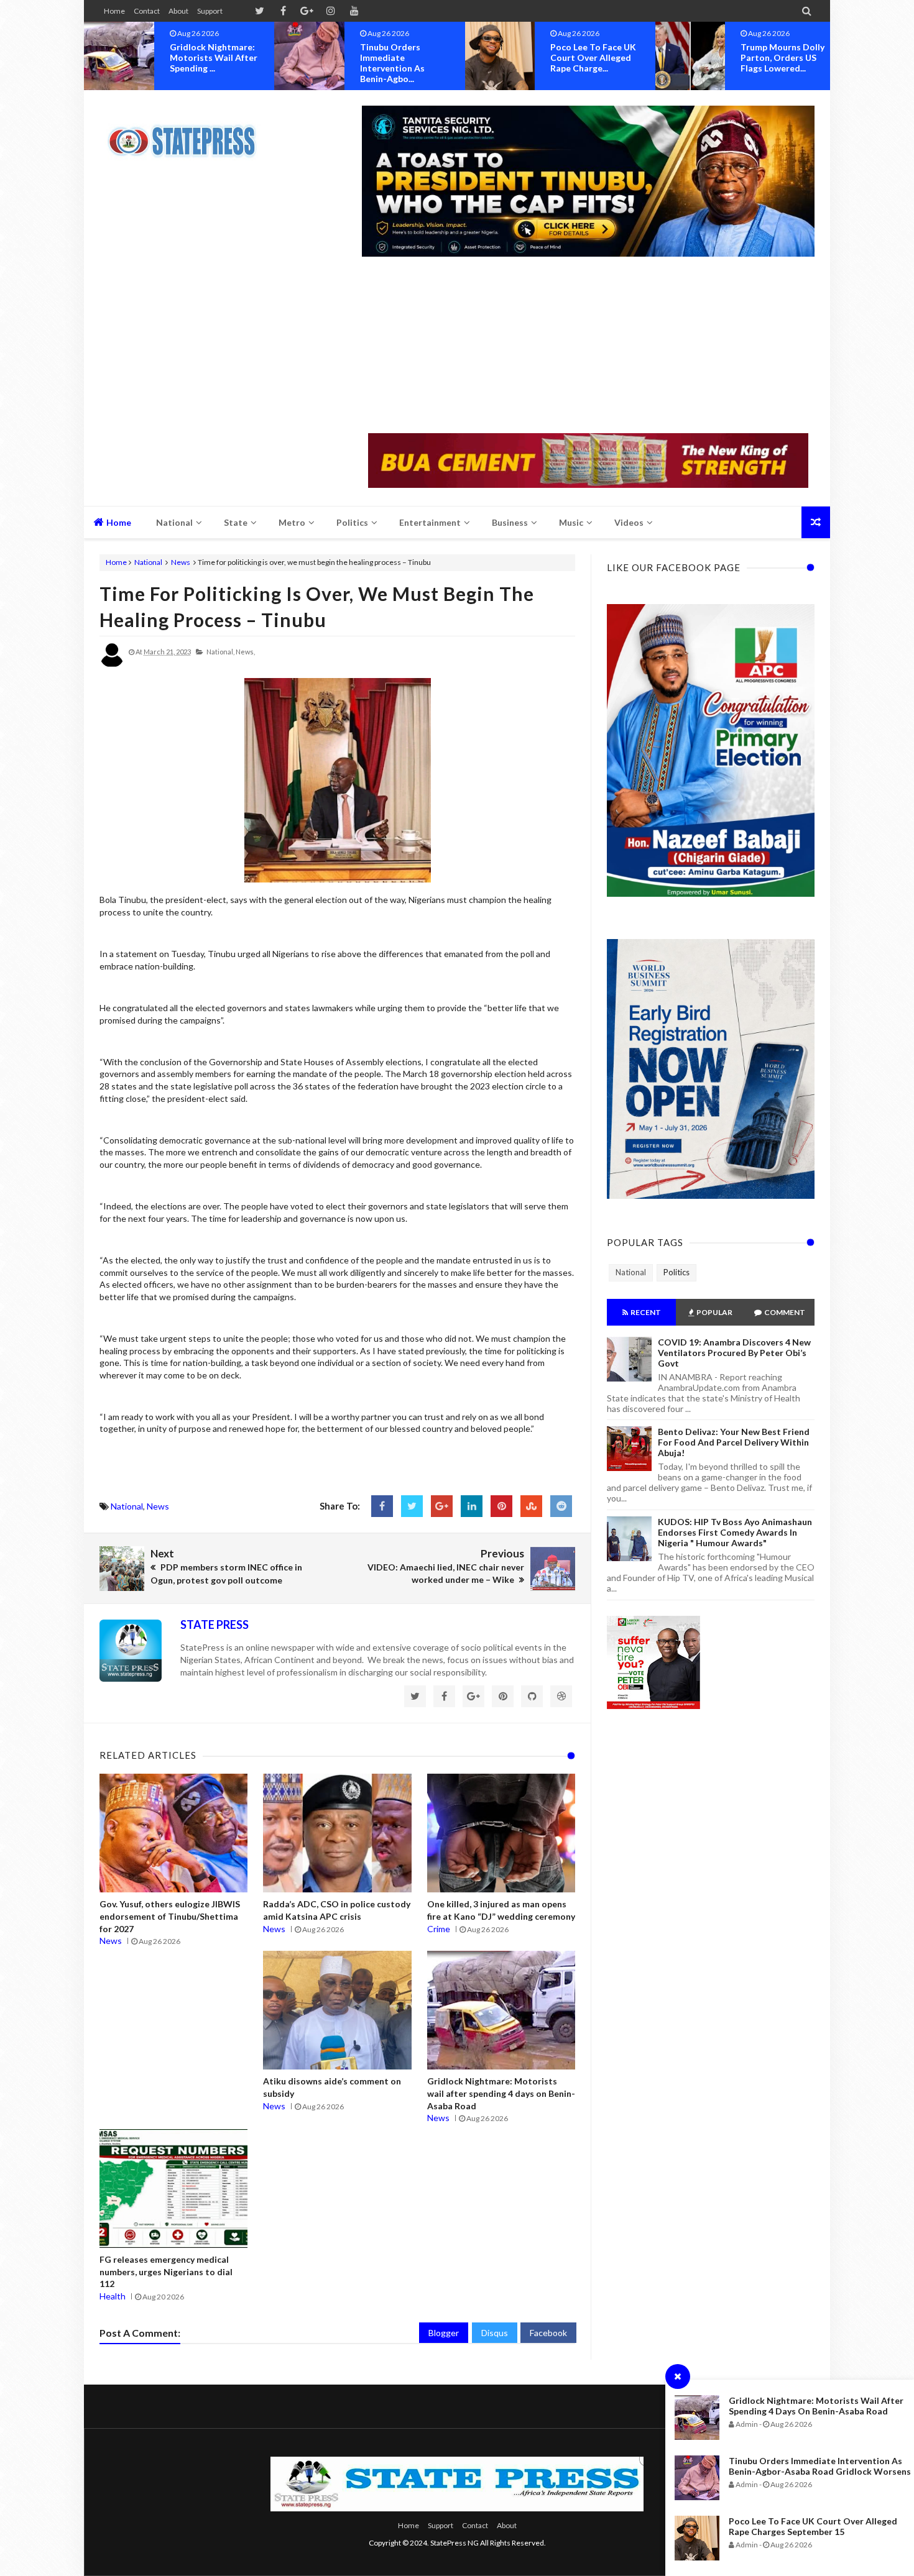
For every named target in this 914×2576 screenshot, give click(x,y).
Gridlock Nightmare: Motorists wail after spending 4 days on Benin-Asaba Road (816, 2406)
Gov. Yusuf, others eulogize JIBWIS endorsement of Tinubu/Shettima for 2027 (170, 1916)
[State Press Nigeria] (188, 134)
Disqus (495, 2333)
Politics (676, 1272)
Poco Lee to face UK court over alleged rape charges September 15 (813, 2526)
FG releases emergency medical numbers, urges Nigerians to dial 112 (166, 2271)
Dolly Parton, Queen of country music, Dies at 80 (782, 57)
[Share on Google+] (442, 1506)
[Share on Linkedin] (472, 1506)
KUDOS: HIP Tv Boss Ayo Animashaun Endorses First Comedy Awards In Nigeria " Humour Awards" (735, 1532)
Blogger (444, 2333)
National (148, 562)
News (181, 562)
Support (210, 11)
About (178, 11)
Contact (147, 11)
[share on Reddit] (561, 1506)
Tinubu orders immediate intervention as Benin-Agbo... (202, 63)
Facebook (548, 2333)
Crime (439, 1929)
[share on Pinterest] (501, 1506)
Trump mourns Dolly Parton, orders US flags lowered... (592, 57)
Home (114, 11)
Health (113, 2296)
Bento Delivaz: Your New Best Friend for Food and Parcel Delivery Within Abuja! (734, 1442)
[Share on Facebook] (382, 1506)
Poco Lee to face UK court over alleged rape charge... (403, 57)
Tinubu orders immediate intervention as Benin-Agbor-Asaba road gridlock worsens (820, 2466)
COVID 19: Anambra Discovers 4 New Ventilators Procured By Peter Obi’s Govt (734, 1353)
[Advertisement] (588, 346)
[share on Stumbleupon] (531, 1506)
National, (220, 652)
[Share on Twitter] (412, 1506)
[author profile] (112, 665)
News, (245, 652)
